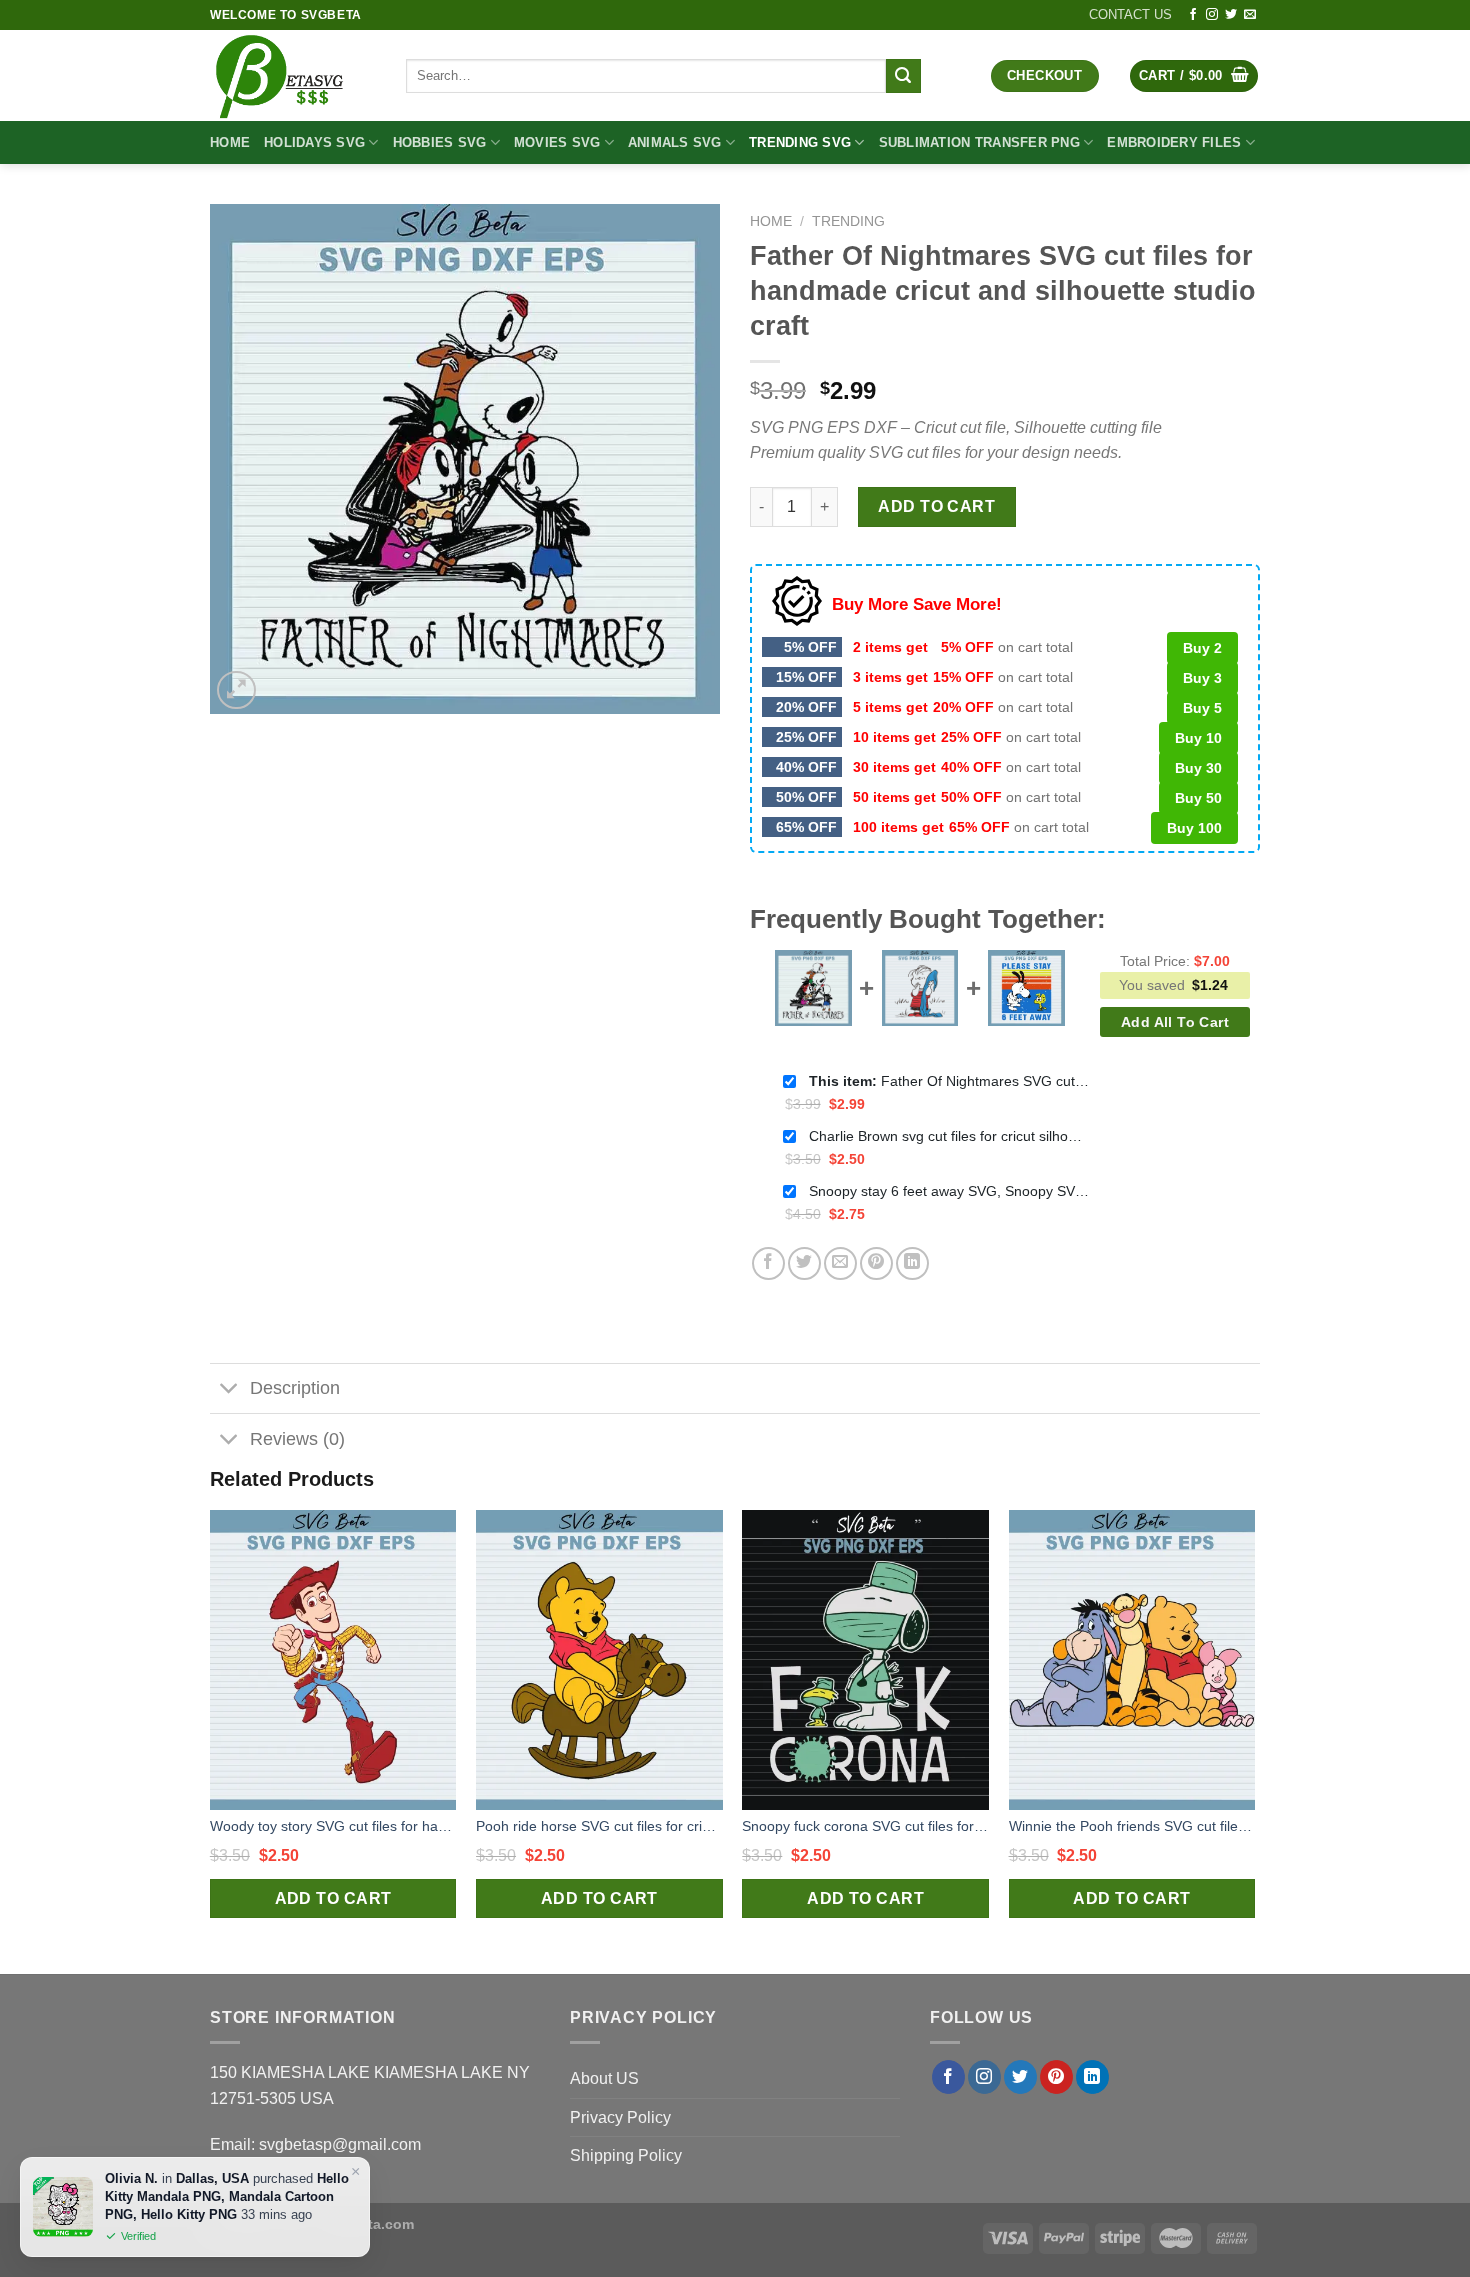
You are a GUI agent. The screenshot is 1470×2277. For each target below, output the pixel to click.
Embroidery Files (1174, 142)
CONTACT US (1130, 14)
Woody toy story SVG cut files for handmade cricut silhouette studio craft (333, 1826)
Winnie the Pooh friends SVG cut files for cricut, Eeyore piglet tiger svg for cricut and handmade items (1132, 1826)
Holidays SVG (314, 142)
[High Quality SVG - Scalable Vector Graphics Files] (293, 75)
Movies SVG (557, 142)
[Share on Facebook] (768, 1263)
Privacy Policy (620, 2117)
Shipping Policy (626, 2155)
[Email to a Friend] (840, 1263)
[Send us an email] (1250, 15)
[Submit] (903, 76)
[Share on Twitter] (804, 1263)
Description (295, 1388)
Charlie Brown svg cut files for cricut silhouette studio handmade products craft (949, 1136)
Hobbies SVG (440, 142)
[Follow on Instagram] (1212, 15)
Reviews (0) (297, 1439)
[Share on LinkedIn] (912, 1263)
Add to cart (936, 506)
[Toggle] (229, 1390)
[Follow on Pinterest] (1056, 2077)
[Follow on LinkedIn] (1092, 2077)
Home (230, 142)
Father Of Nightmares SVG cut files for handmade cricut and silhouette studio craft (949, 1081)
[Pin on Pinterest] (876, 1263)
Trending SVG (800, 142)
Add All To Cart (1175, 1022)
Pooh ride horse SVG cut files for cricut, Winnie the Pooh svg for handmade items (599, 1826)
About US (604, 2078)
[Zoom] (236, 690)
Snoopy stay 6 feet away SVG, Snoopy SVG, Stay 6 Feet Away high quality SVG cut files (949, 1191)
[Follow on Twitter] (1231, 15)
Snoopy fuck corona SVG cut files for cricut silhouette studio (865, 1826)
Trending (848, 221)
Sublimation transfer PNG (979, 142)
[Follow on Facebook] (1193, 15)
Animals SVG (675, 142)
